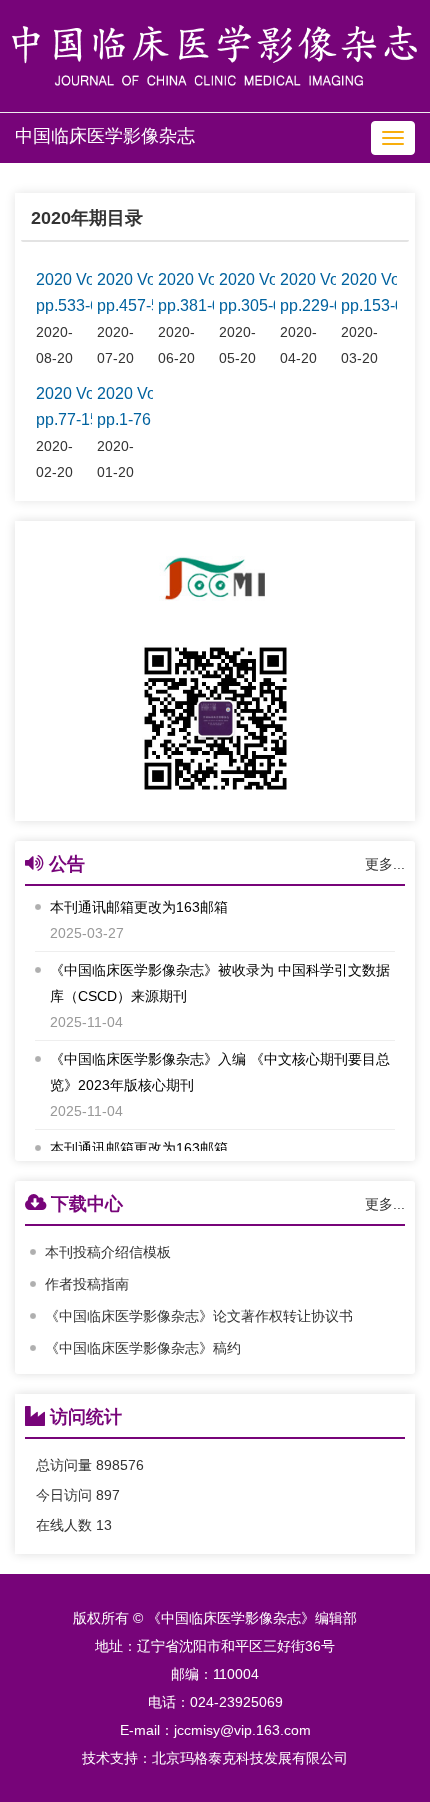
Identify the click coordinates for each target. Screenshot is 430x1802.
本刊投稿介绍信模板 (108, 1252)
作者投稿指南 (87, 1284)
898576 (120, 1465)
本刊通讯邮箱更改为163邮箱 (139, 904)
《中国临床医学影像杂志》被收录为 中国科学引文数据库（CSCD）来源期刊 (220, 980)
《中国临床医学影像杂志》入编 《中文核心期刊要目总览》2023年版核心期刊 (220, 1069)
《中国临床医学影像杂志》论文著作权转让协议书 (199, 1316)
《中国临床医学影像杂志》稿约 (143, 1348)
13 (104, 1525)
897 (108, 1495)
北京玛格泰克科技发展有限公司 (250, 1758)
